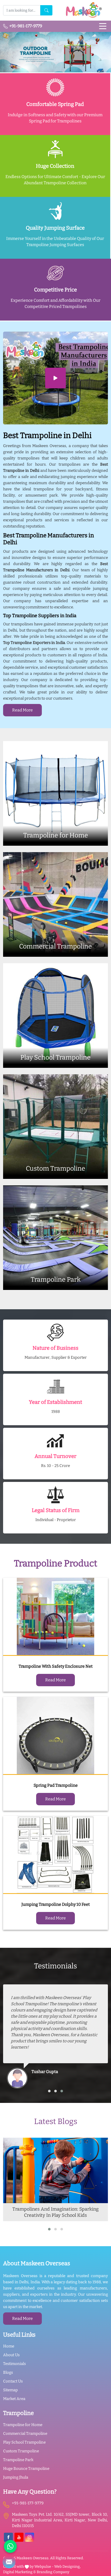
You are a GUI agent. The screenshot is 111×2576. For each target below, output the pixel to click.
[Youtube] (19, 2537)
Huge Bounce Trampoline (26, 2469)
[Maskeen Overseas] (83, 10)
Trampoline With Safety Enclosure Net (56, 1666)
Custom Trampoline (21, 2451)
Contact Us (13, 2381)
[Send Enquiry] (9, 2562)
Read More (22, 710)
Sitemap (10, 2390)
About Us (11, 2355)
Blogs (8, 2372)
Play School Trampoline (24, 2442)
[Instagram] (30, 2537)
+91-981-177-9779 (25, 26)
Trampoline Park (18, 2460)
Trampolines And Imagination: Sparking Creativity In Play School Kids (55, 2212)
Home (9, 2346)
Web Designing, (67, 2567)
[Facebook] (8, 2537)
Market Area (14, 2399)
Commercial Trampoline (25, 2434)
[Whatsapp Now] (10, 2546)
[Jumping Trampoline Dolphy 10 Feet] (55, 1855)
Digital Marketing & (19, 2572)
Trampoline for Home (23, 2425)
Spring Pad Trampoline (56, 1785)
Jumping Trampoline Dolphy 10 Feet (56, 1904)
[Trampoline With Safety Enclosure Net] (55, 1617)
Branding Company (53, 2572)
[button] (49, 2091)
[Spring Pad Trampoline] (55, 1736)
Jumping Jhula (16, 2477)
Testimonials (14, 2364)
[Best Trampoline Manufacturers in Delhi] (55, 378)
